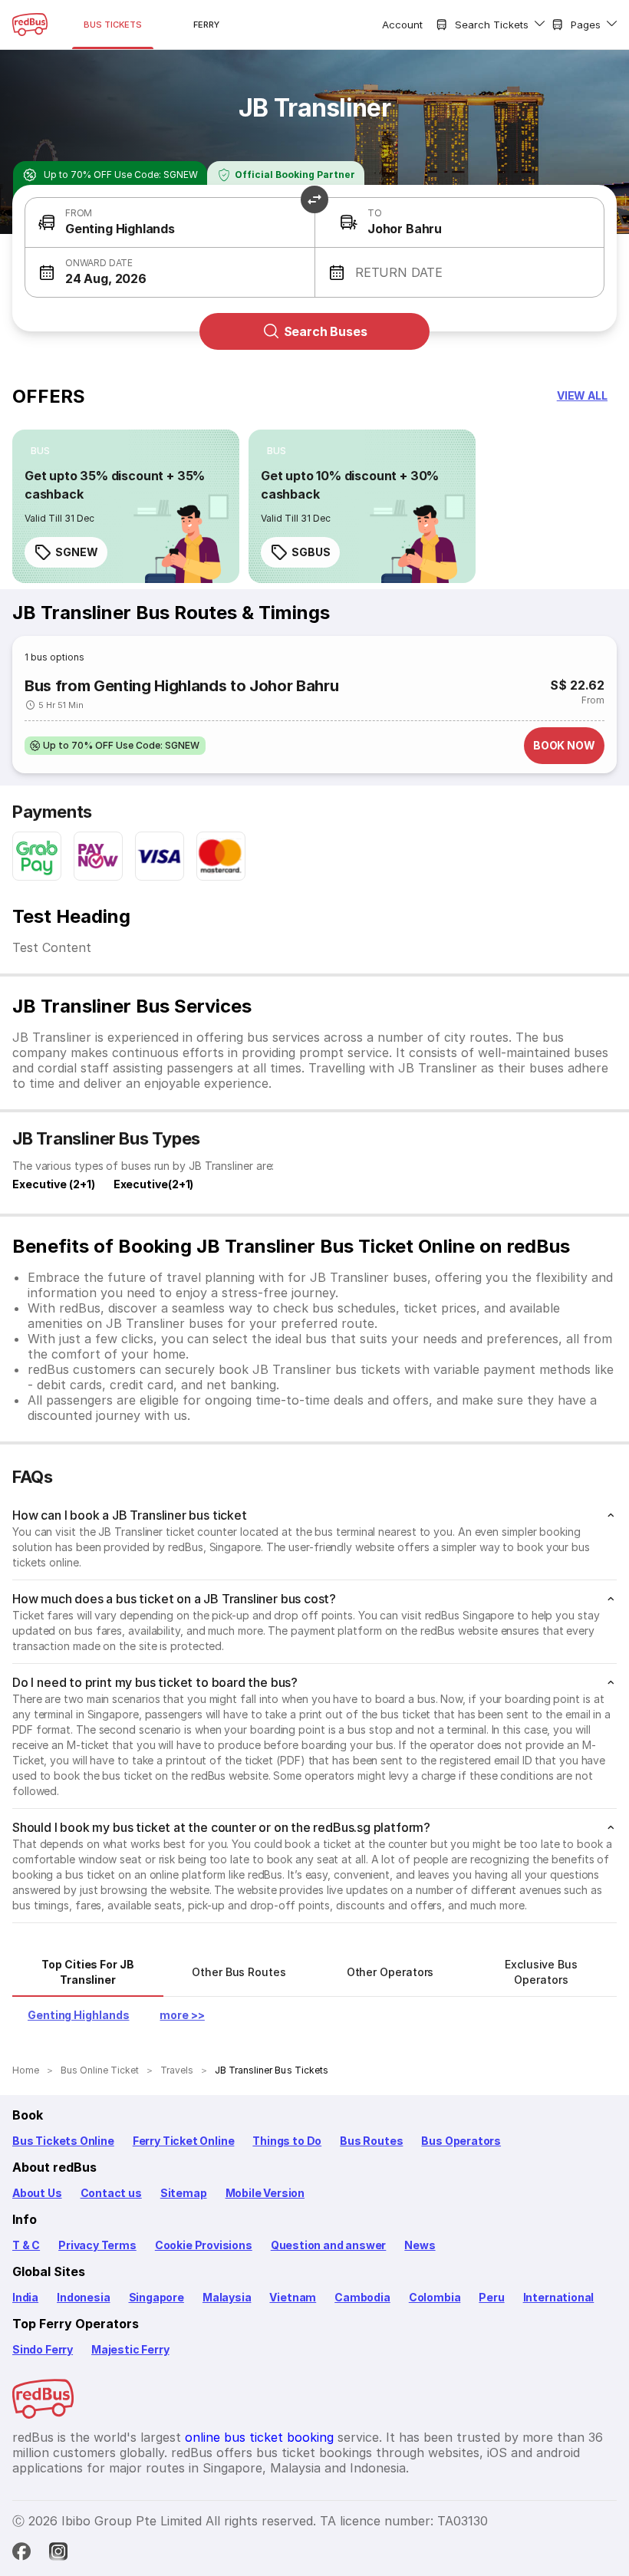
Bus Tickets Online (63, 2141)
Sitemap (184, 2193)
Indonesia (83, 2297)
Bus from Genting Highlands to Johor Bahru (181, 686)
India (25, 2297)
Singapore (156, 2297)
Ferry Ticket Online (184, 2141)
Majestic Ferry (130, 2349)
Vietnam (293, 2297)
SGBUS (311, 552)
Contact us (111, 2193)
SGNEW (77, 552)
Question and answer (329, 2245)
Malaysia (227, 2297)
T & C (26, 2245)
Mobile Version (265, 2193)
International (559, 2297)
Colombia (435, 2297)
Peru (491, 2297)
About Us (37, 2193)
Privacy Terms (97, 2245)
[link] (126, 506)
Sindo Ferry (43, 2349)
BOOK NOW (564, 745)
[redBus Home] (30, 25)
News (420, 2245)
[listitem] (40, 451)
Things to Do (287, 2141)
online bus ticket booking (259, 2437)
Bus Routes (371, 2141)
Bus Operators (461, 2141)
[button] (170, 223)
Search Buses (326, 331)
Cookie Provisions (204, 2245)
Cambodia (362, 2297)
